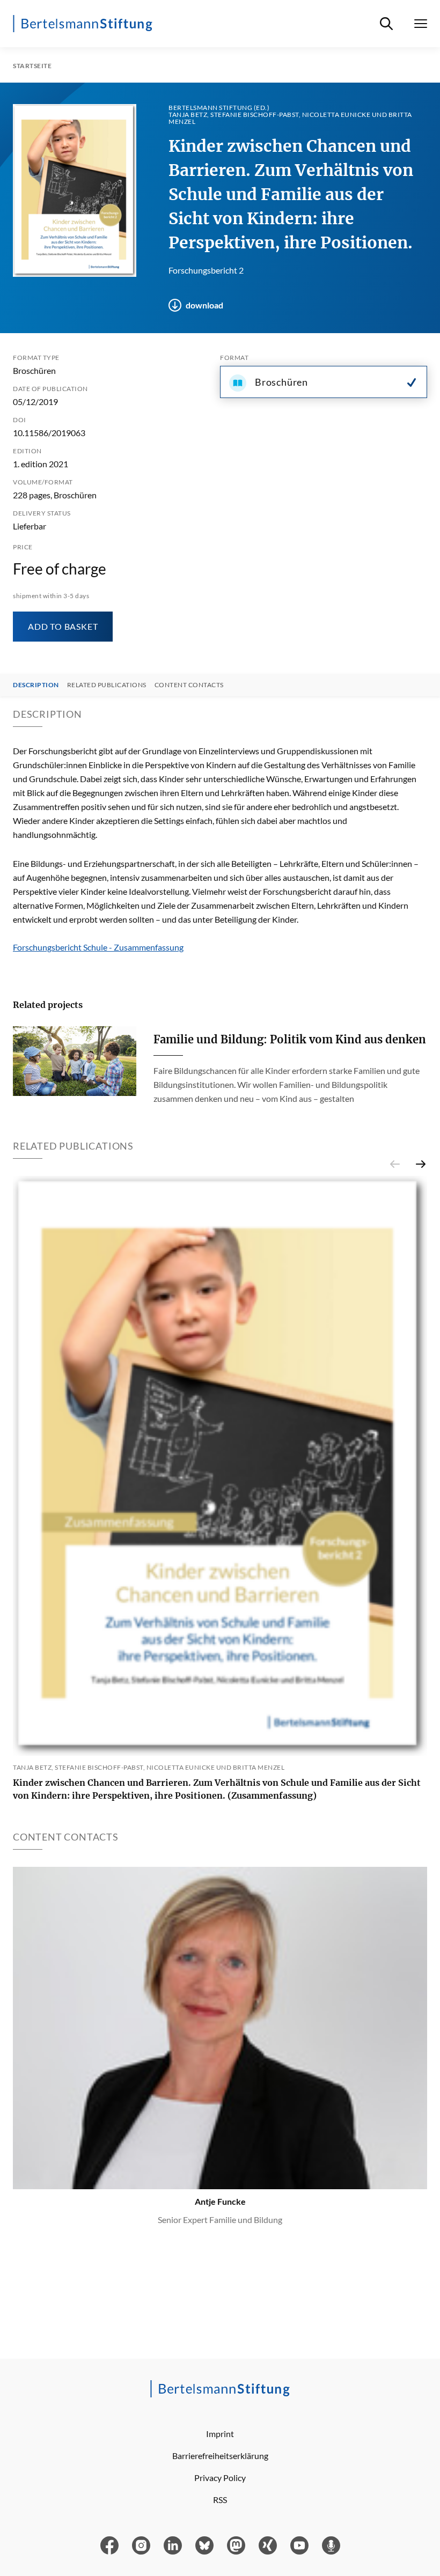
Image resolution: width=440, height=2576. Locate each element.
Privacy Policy (220, 2478)
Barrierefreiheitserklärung (220, 2456)
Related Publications (107, 685)
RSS (220, 2500)
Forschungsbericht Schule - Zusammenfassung (98, 947)
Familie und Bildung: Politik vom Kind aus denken (290, 1039)
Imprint (220, 2434)
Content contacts (189, 685)
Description (36, 685)
